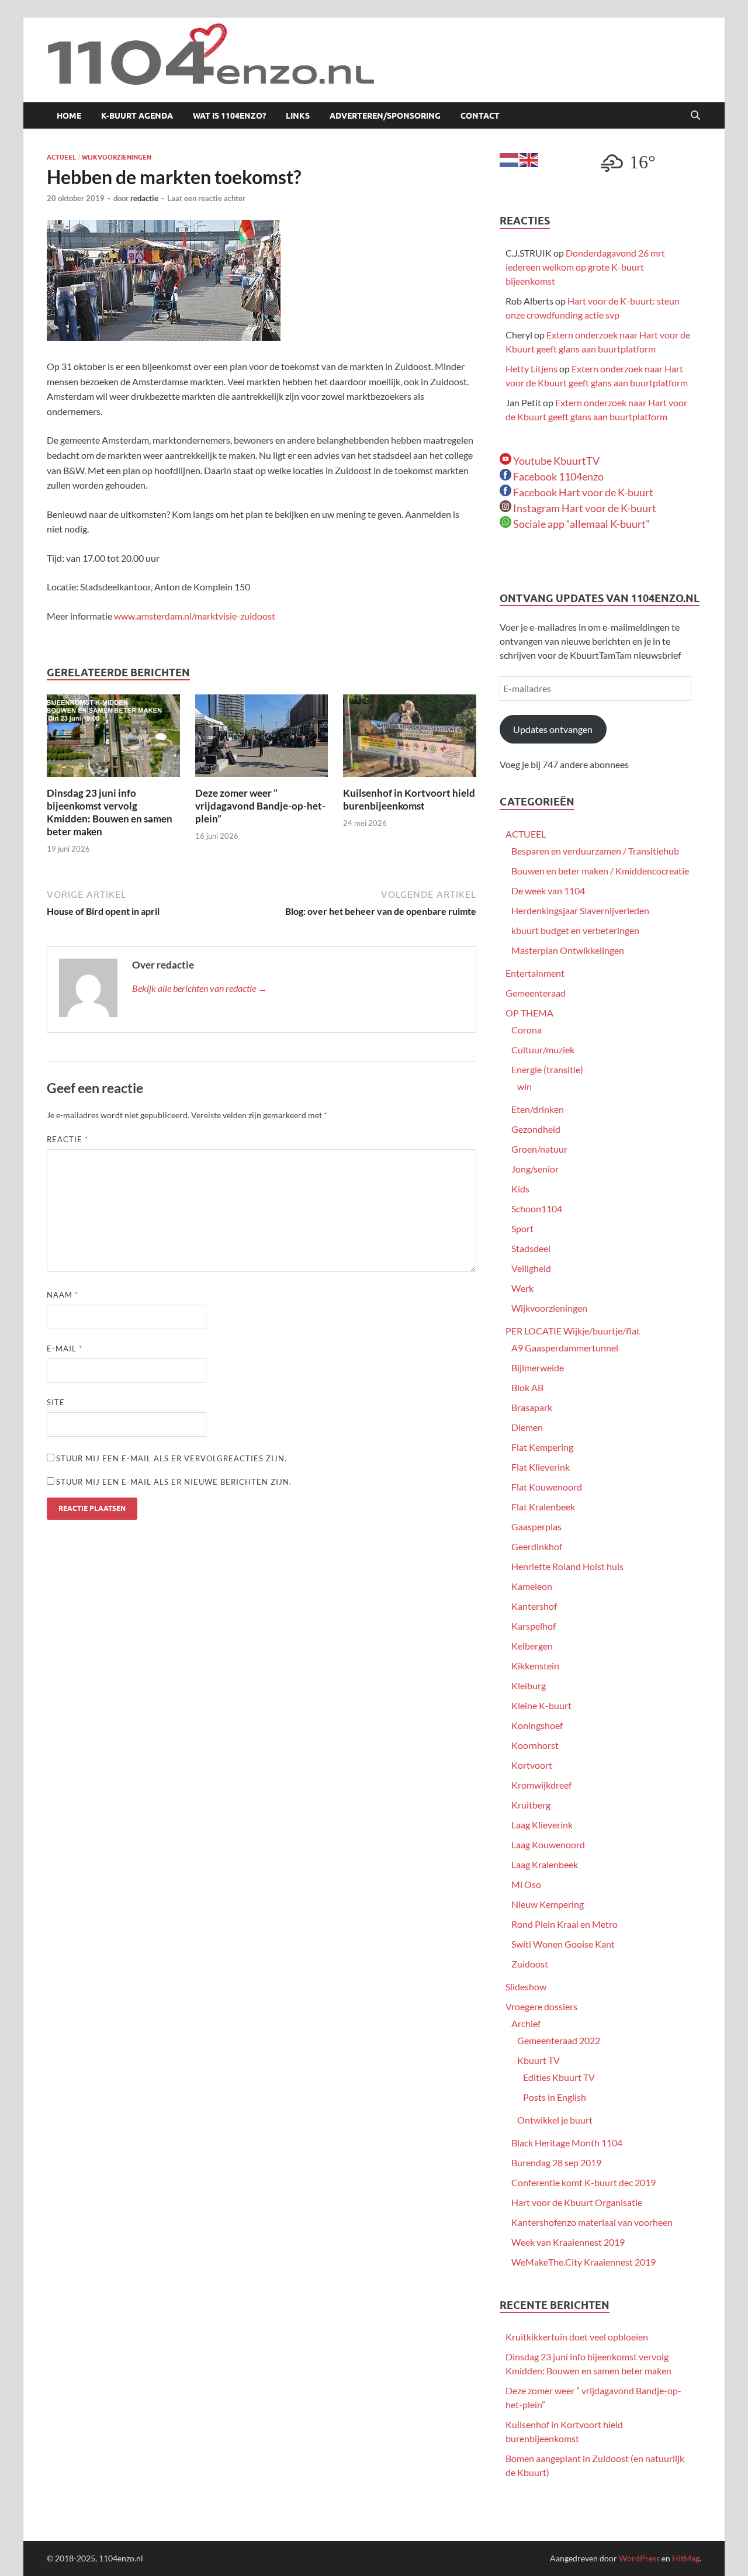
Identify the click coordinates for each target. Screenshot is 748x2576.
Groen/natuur (539, 1149)
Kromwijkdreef (541, 1785)
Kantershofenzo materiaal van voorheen (592, 2222)
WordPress (639, 2558)
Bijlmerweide (538, 1367)
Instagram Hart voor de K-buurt (584, 508)
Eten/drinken (538, 1109)
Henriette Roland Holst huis (567, 1566)
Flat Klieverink (541, 1467)
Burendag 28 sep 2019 (556, 2162)
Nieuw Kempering (548, 1904)
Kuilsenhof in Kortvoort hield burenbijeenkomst (409, 799)
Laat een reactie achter (206, 198)
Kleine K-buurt (541, 1705)
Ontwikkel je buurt (555, 2120)
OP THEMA (529, 1013)
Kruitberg (531, 1805)
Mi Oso (526, 1884)
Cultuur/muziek (543, 1050)
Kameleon (532, 1586)
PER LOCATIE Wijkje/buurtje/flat (573, 1331)
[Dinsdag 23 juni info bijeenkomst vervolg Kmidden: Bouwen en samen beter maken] (113, 739)
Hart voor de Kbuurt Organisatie (577, 2202)
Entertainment (535, 973)
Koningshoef (537, 1725)
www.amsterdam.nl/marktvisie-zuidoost (195, 616)
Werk (522, 1288)
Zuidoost (530, 1964)
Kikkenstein (535, 1666)
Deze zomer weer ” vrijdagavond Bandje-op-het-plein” (260, 806)
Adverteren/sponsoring (385, 116)
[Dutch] (510, 159)
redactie (144, 198)
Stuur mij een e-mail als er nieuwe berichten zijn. (174, 1482)
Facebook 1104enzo (557, 476)
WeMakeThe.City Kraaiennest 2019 (583, 2262)
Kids (520, 1189)
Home (69, 116)
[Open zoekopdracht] (695, 116)
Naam (63, 1295)
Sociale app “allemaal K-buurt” (581, 524)
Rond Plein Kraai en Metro (565, 1924)
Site (56, 1402)
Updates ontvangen (553, 729)
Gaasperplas (536, 1526)
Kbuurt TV (539, 2060)
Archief (526, 2023)
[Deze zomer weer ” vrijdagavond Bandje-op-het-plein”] (262, 739)
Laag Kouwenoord (548, 1844)
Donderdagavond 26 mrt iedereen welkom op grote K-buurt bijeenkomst (585, 267)
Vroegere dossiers (541, 2006)
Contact (480, 116)
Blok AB (527, 1387)
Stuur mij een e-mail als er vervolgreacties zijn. (172, 1458)
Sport (522, 1228)
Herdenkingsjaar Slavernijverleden (580, 910)
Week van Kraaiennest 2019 (568, 2242)
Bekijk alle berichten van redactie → (200, 988)
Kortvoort (532, 1765)
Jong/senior (535, 1169)
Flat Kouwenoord (547, 1487)
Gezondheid (536, 1129)
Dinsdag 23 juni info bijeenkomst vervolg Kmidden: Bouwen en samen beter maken (110, 812)
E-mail (65, 1348)
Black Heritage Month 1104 (567, 2143)
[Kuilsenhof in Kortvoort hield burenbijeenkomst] (410, 739)
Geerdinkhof (537, 1546)
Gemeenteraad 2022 (559, 2040)
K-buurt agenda (137, 116)
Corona (527, 1030)
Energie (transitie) (547, 1069)
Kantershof (534, 1606)
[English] (529, 159)
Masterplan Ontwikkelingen (568, 950)
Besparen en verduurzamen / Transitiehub (595, 851)
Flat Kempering (542, 1447)
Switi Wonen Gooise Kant (563, 1944)
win (524, 1086)
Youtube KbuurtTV (555, 461)
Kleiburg (529, 1685)
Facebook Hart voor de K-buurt (582, 492)
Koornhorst (535, 1745)
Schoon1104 (537, 1209)
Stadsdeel (531, 1248)
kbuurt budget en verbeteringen (575, 930)
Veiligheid (531, 1268)
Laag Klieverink (542, 1825)
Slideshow (526, 1987)
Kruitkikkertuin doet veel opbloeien (577, 2337)
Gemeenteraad (536, 993)
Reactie (67, 1139)
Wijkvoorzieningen (117, 157)
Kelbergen (532, 1646)
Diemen (527, 1427)
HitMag (686, 2558)
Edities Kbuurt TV (559, 2077)
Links (298, 116)
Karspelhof (534, 1626)
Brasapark (532, 1407)
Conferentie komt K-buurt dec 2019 (583, 2182)
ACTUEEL (61, 157)
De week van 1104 (548, 891)
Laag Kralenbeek (545, 1864)
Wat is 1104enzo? (229, 116)
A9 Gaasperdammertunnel (565, 1348)
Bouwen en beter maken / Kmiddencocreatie (600, 871)
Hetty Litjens (531, 369)
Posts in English (555, 2097)
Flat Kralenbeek (543, 1507)
